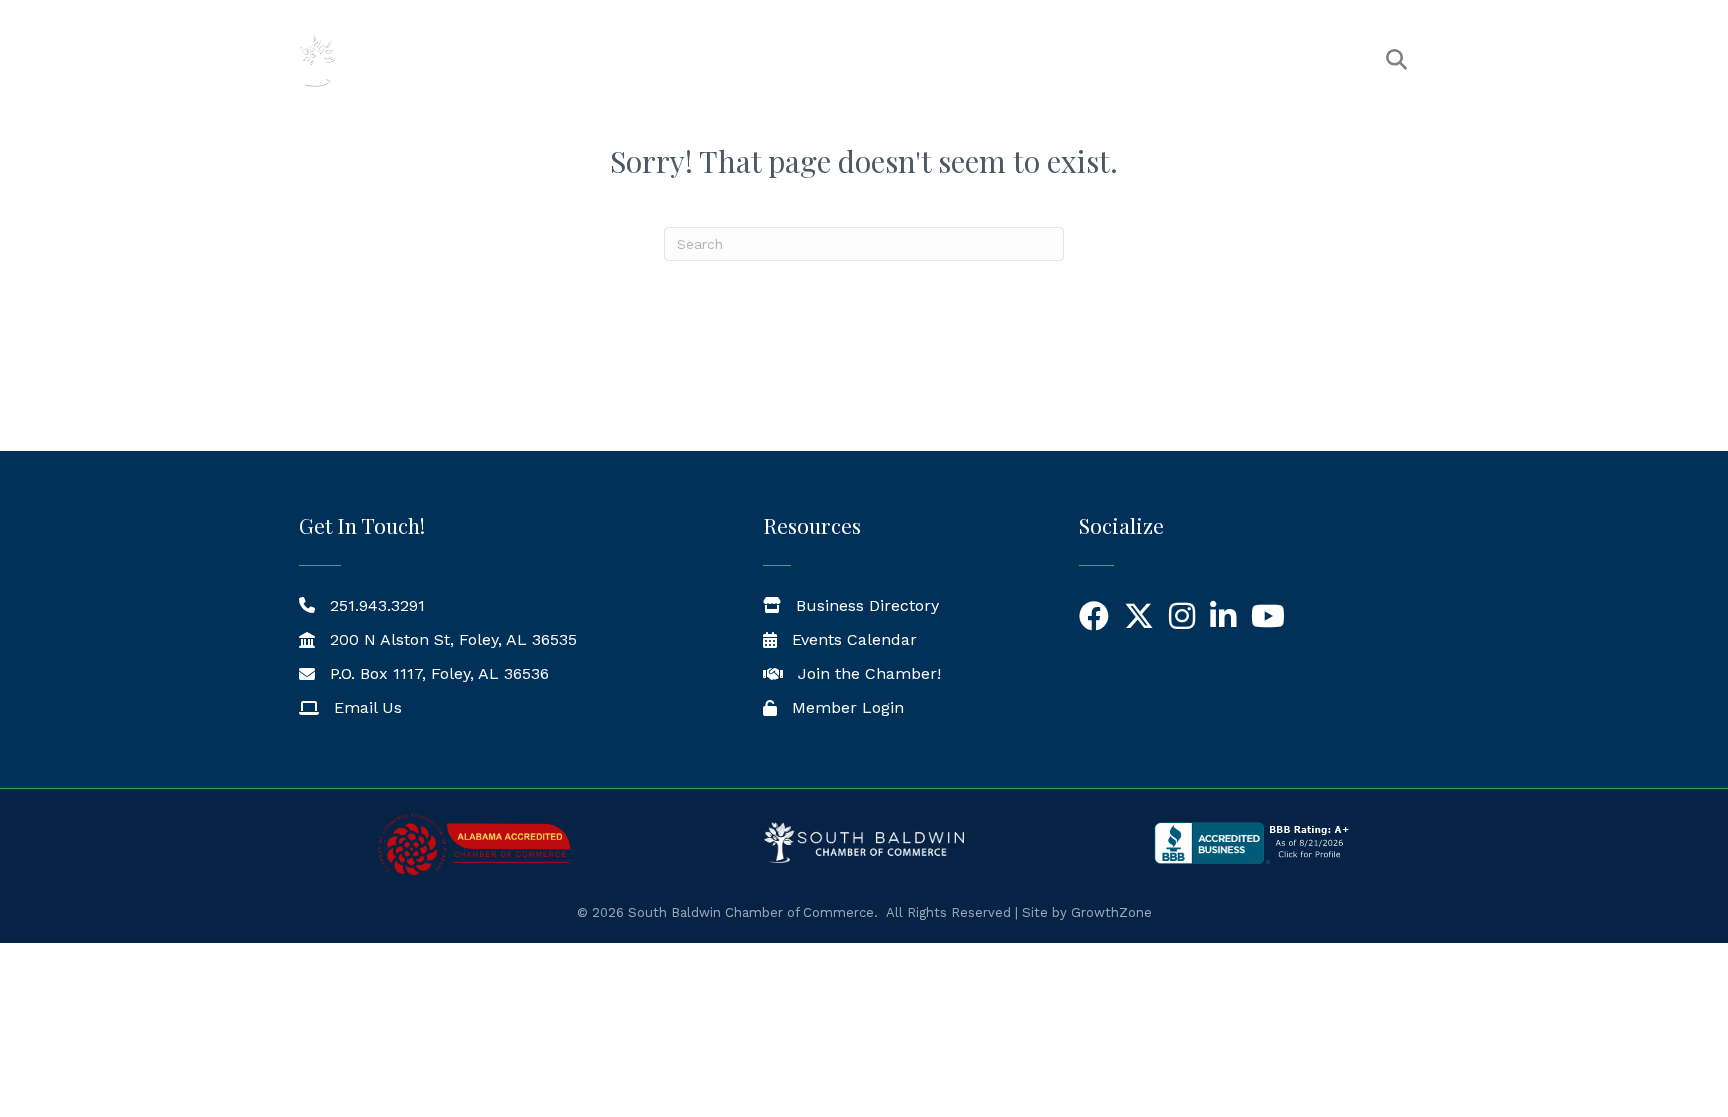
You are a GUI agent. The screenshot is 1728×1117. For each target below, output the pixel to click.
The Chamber (773, 60)
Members (906, 60)
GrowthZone (1111, 912)
